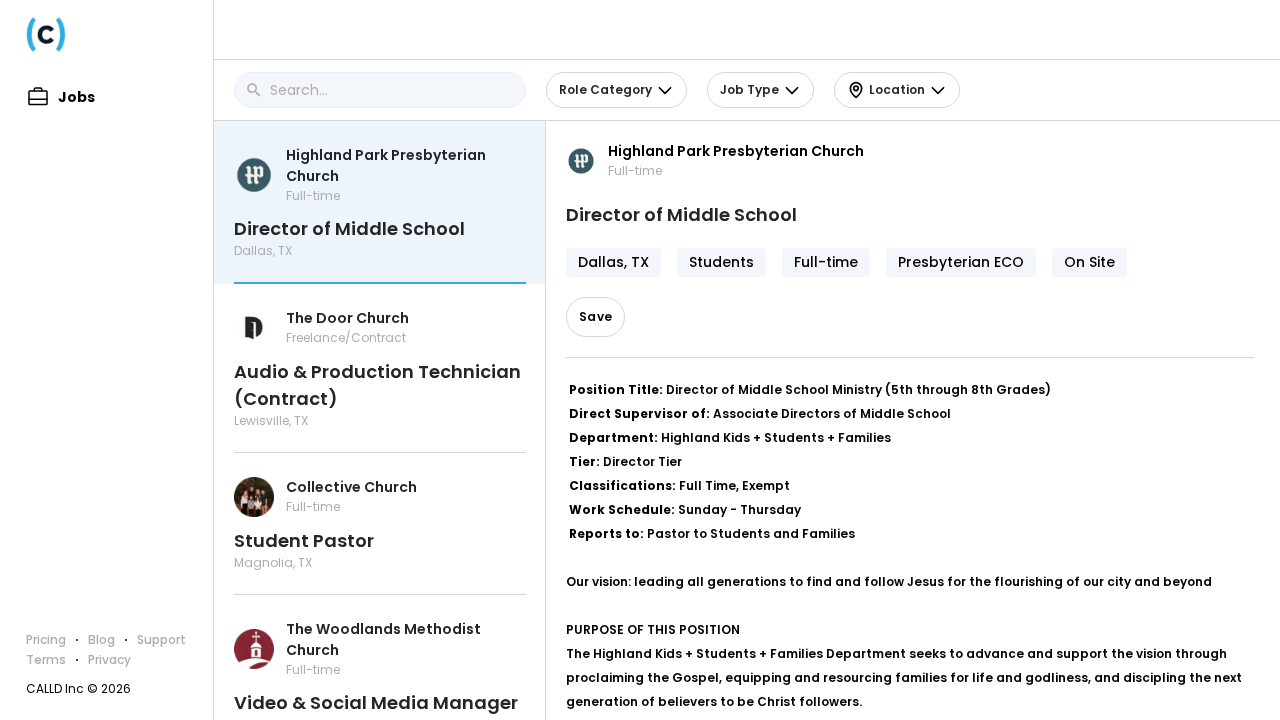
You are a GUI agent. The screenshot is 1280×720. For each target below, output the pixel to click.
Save (595, 316)
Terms (46, 659)
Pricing (46, 639)
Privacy (109, 659)
